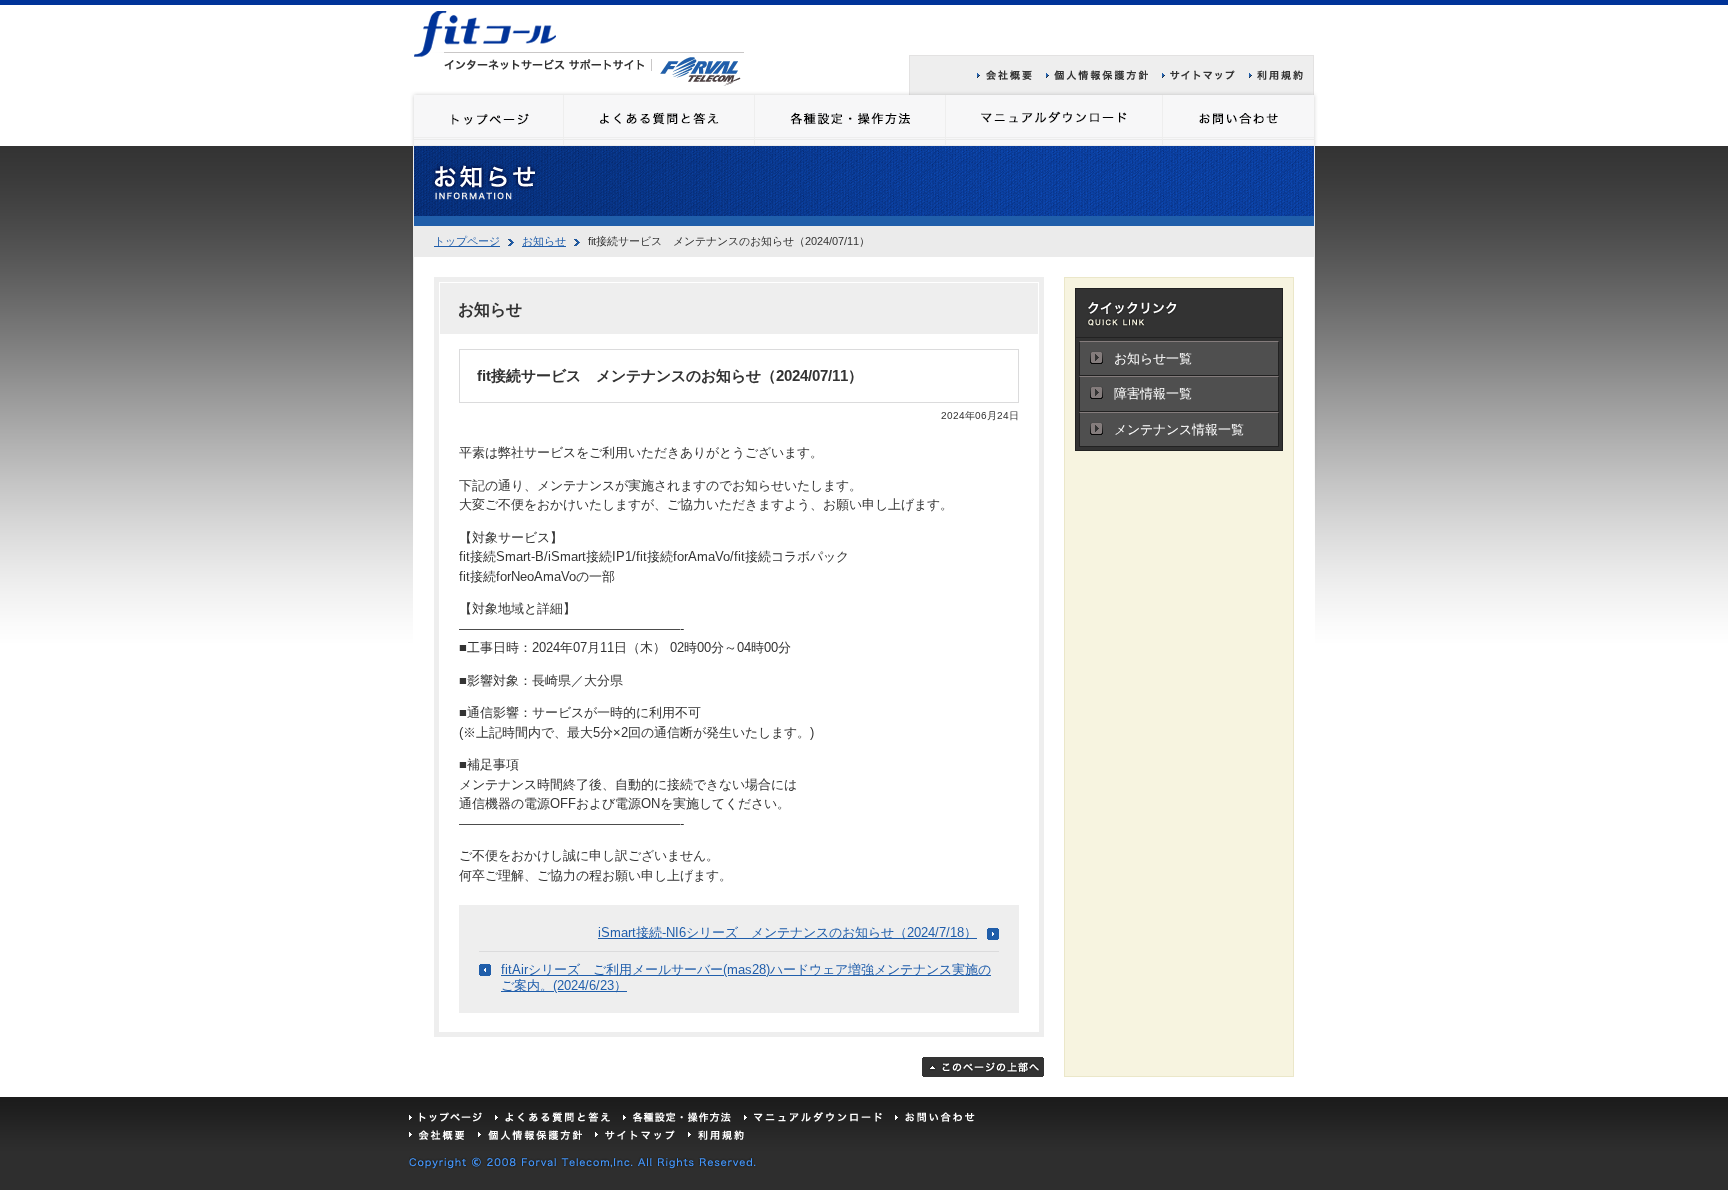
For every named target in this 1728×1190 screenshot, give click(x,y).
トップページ (467, 241)
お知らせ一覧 (1153, 358)
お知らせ (544, 241)
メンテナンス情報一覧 (1179, 429)
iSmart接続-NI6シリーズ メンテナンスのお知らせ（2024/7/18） (787, 932)
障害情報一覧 (1153, 393)
